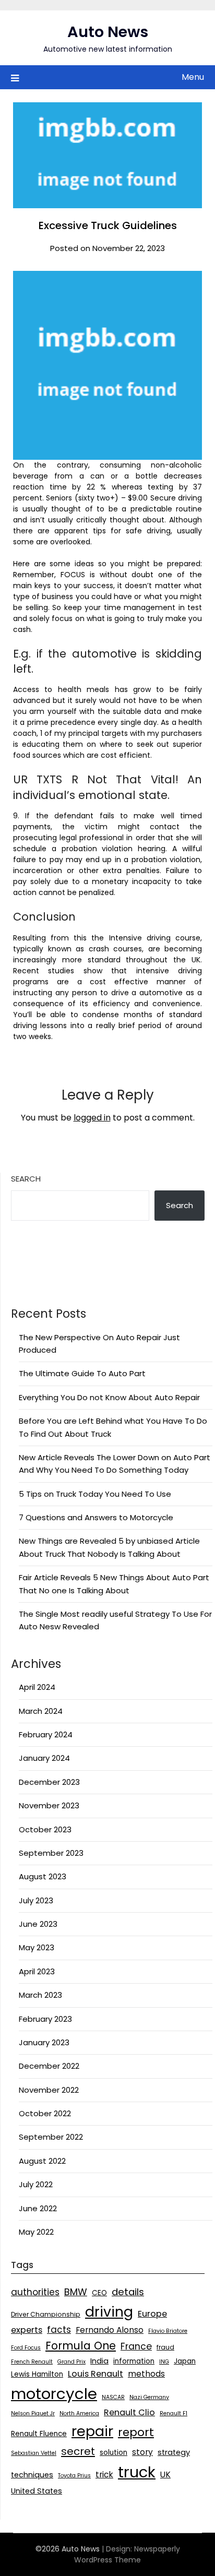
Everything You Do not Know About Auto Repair (109, 1397)
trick (104, 2474)
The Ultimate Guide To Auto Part (82, 1373)
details (128, 2292)
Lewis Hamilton (37, 2374)
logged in (92, 1118)
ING (164, 2362)
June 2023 (38, 1924)
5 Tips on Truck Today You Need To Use (95, 1494)
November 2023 (49, 1805)
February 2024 (46, 1734)
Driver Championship (46, 2314)
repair (92, 2431)
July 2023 (36, 1900)
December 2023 (49, 1782)
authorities (35, 2292)
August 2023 (43, 1876)
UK (165, 2474)
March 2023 (40, 1995)
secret (78, 2451)
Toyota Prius (74, 2476)
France (136, 2346)
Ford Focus (26, 2348)
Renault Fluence (39, 2434)
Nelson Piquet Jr (33, 2413)
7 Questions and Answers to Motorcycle (96, 1517)
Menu (193, 77)
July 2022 (36, 2184)
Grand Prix (71, 2362)
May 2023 (37, 1947)
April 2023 (37, 1971)
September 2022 (51, 2137)
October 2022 (45, 2113)
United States (37, 2491)
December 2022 (49, 2066)
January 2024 (44, 1758)
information (134, 2361)
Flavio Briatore (168, 2331)
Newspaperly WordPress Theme (127, 2554)
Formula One (81, 2346)
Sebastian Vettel (34, 2453)
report (136, 2432)
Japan (185, 2361)
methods (146, 2374)
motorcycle (54, 2394)
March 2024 (41, 1711)
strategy (174, 2452)
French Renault (32, 2362)
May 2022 (36, 2232)
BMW (76, 2292)
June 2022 (38, 2208)
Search (26, 1179)
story (142, 2452)
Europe (152, 2314)
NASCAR (113, 2397)
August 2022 (42, 2161)
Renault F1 (174, 2413)
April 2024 (37, 1687)
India (99, 2361)
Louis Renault (95, 2374)
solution (114, 2453)
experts (27, 2330)
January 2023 (44, 2042)
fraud (165, 2347)
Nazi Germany (149, 2397)
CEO (99, 2293)
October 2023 (45, 1829)
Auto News (108, 32)
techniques (32, 2475)
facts (59, 2330)
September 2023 (51, 1853)
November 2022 (49, 2090)
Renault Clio (129, 2412)
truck (137, 2472)
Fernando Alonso (110, 2330)
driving (109, 2312)
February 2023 (45, 2019)
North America (79, 2413)
